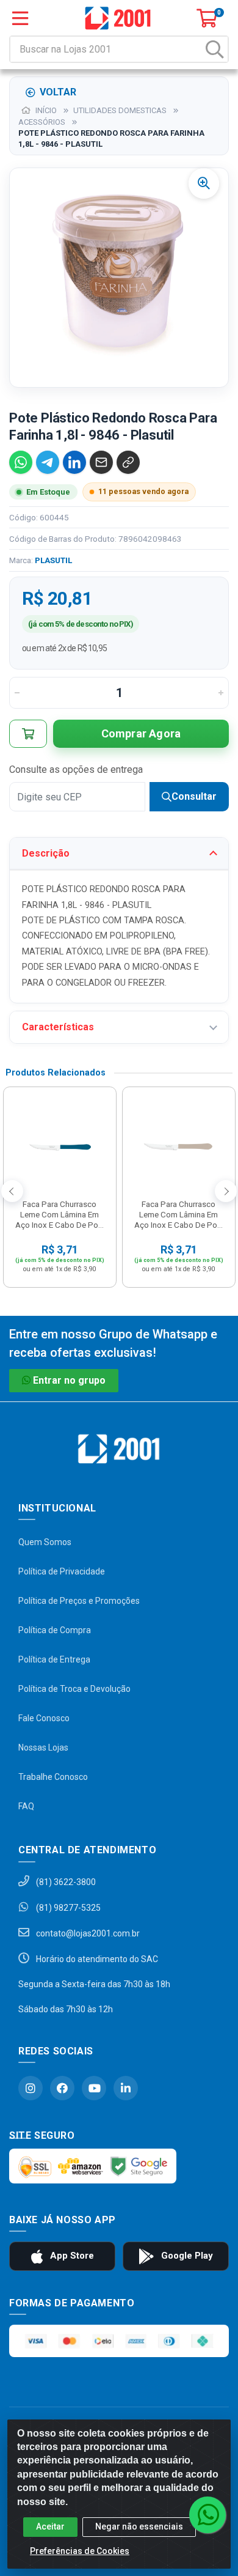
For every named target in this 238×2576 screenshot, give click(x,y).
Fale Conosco (44, 1718)
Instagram (31, 2088)
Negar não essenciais (139, 2526)
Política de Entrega (54, 1659)
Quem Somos (45, 1542)
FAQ (26, 1806)
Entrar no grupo (69, 1380)
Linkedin (126, 2088)
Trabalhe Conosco (53, 1777)
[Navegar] (12, 1191)
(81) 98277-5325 (67, 1908)
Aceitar (50, 2526)
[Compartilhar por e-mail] (101, 462)
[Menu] (20, 18)
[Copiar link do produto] (128, 462)
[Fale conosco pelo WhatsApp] (207, 2515)
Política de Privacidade (62, 1571)
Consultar (194, 796)
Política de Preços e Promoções (79, 1601)
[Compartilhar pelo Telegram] (48, 462)
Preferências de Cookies (80, 2551)
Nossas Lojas (43, 1747)
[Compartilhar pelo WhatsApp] (21, 462)
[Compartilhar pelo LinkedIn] (74, 462)
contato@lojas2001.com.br (87, 1933)
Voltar (58, 92)
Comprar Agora (141, 733)
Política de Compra (55, 1630)
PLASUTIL (53, 560)
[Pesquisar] (215, 49)
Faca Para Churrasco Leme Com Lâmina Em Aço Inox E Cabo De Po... (60, 1214)
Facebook (62, 2088)
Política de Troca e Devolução (74, 1689)
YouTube (94, 2088)
